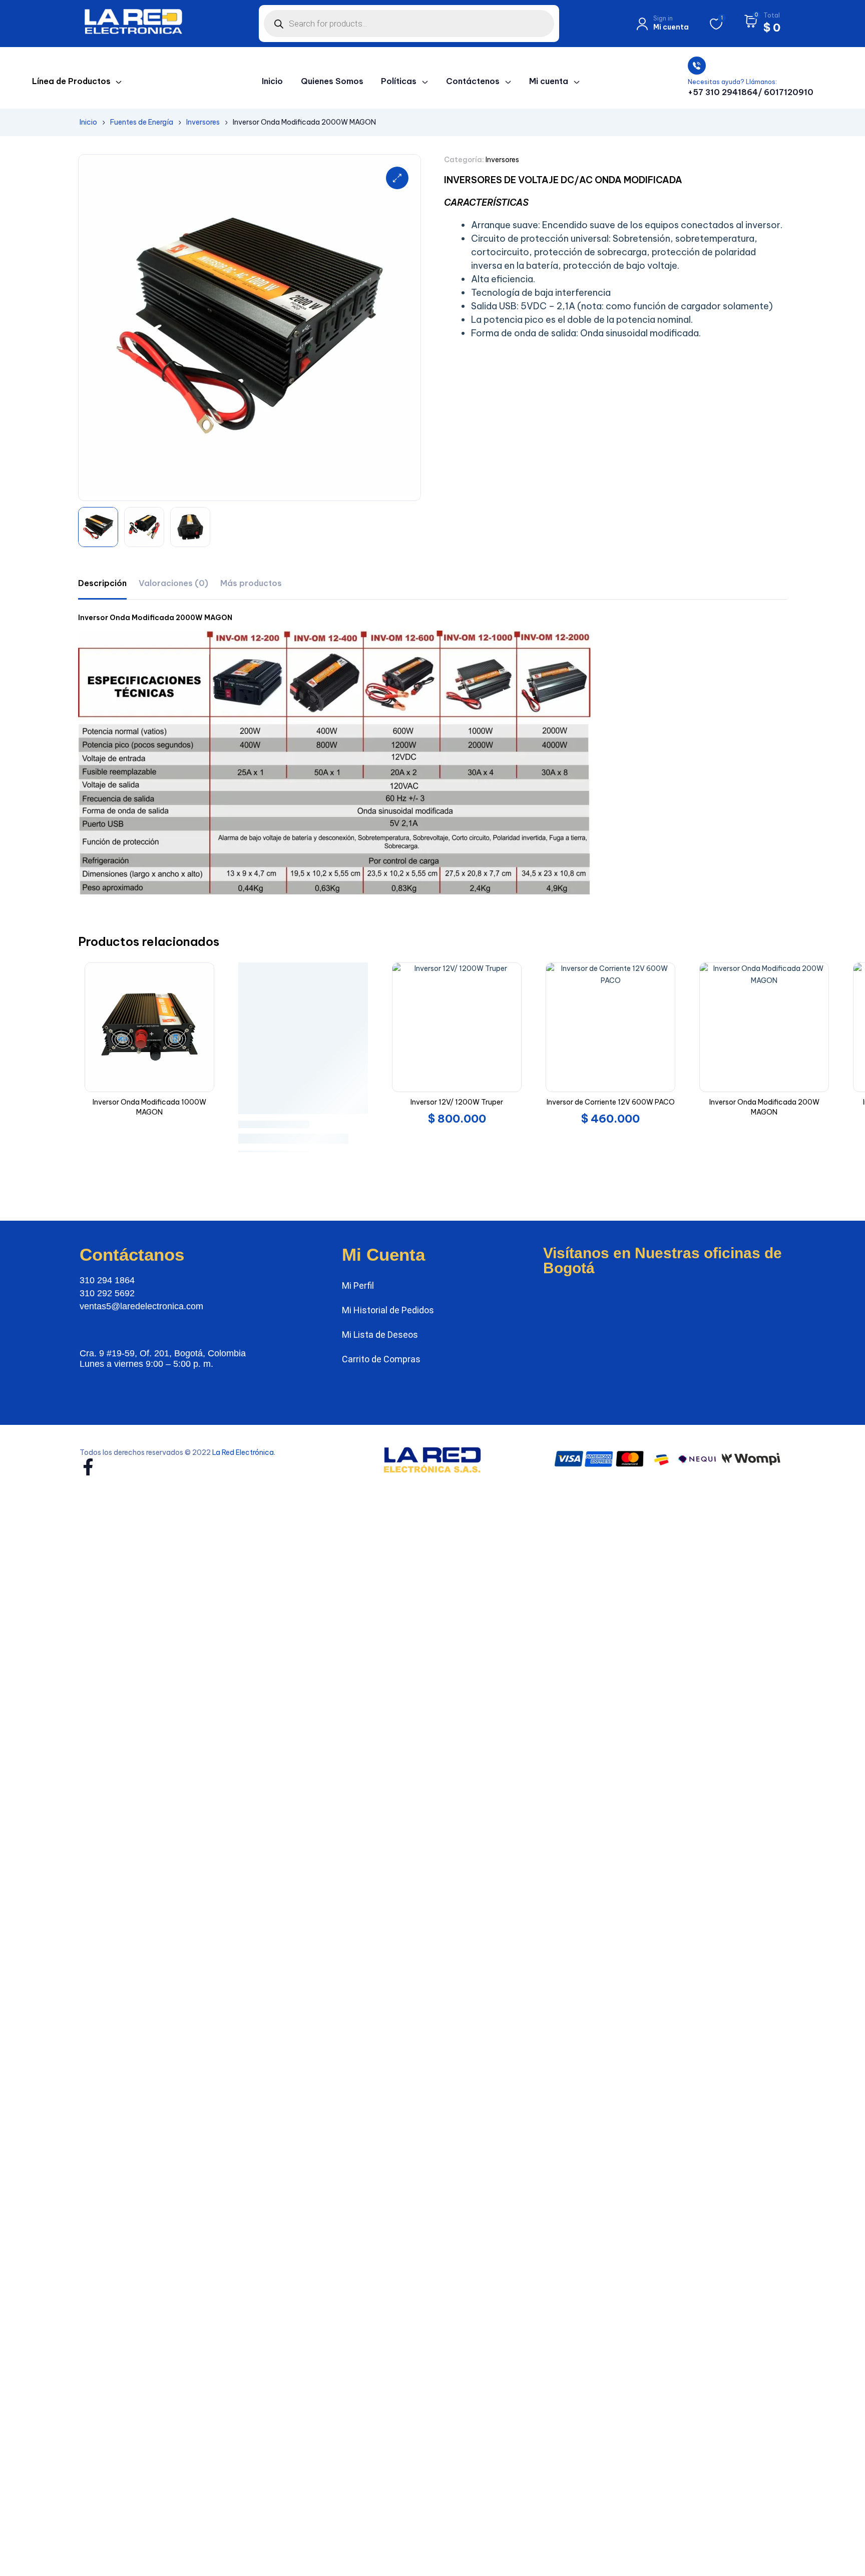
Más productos (251, 583)
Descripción (102, 583)
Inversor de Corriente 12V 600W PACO (467, 1102)
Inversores (203, 122)
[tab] (102, 583)
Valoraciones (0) (173, 583)
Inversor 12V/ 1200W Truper (313, 1102)
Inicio (88, 122)
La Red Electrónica (243, 1428)
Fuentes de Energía (142, 122)
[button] (397, 178)
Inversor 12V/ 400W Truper (159, 1102)
